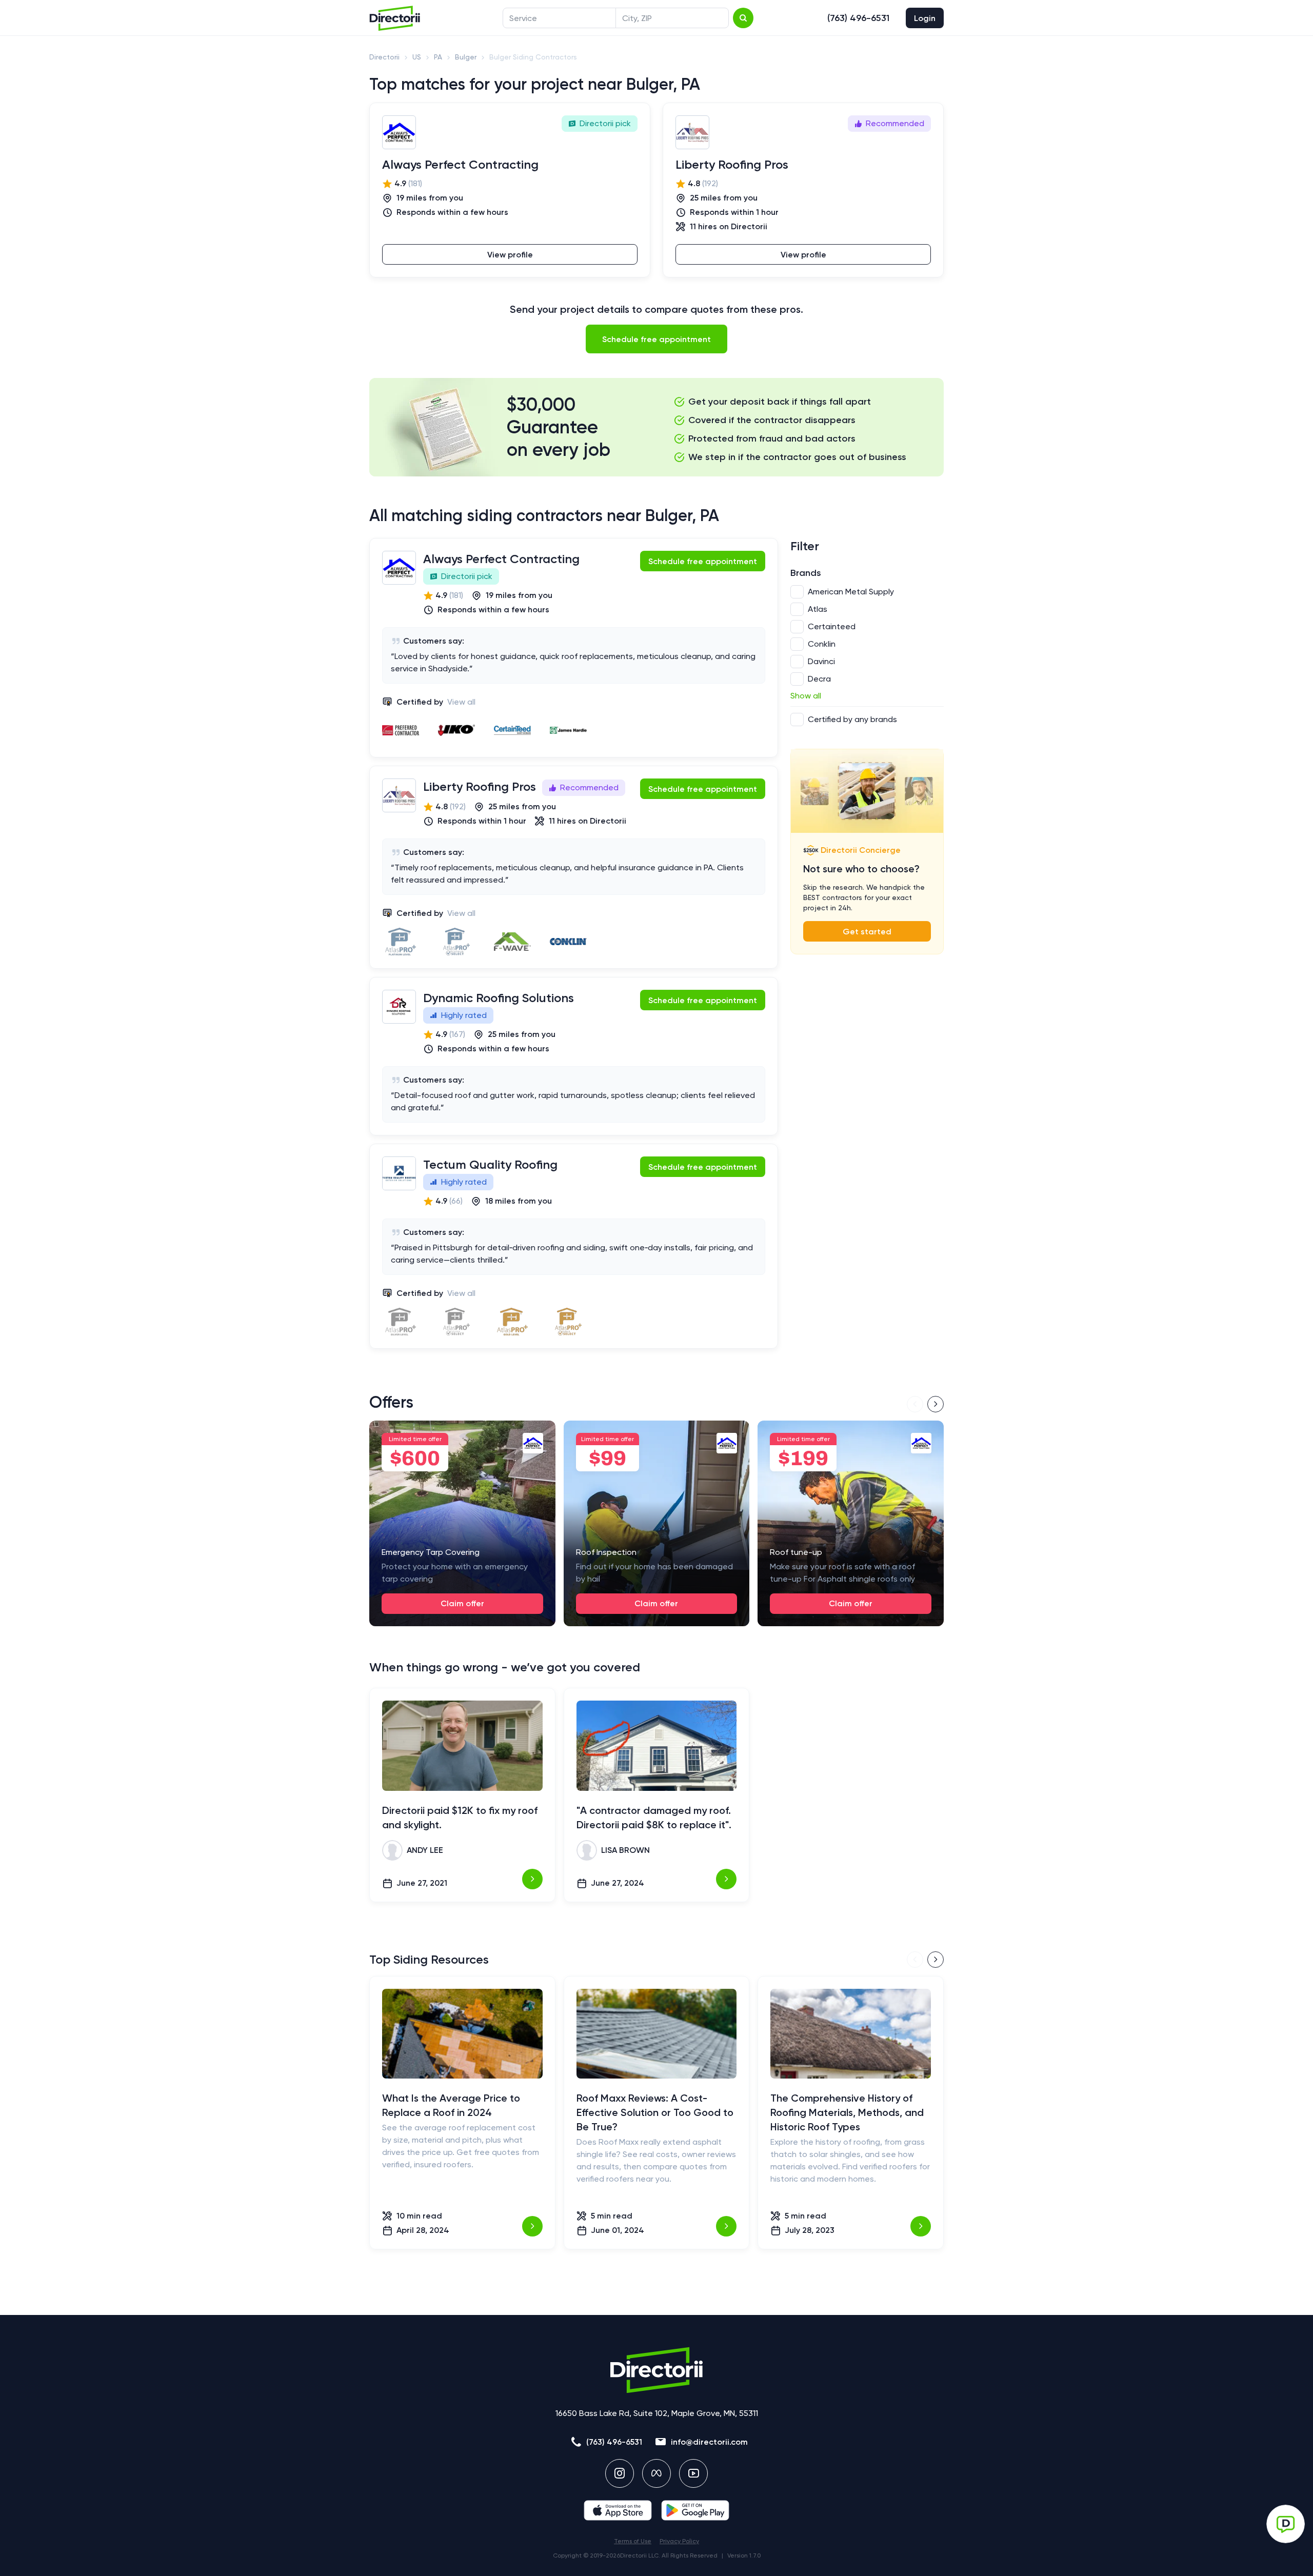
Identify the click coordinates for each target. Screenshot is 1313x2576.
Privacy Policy (679, 2541)
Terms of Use (633, 2541)
